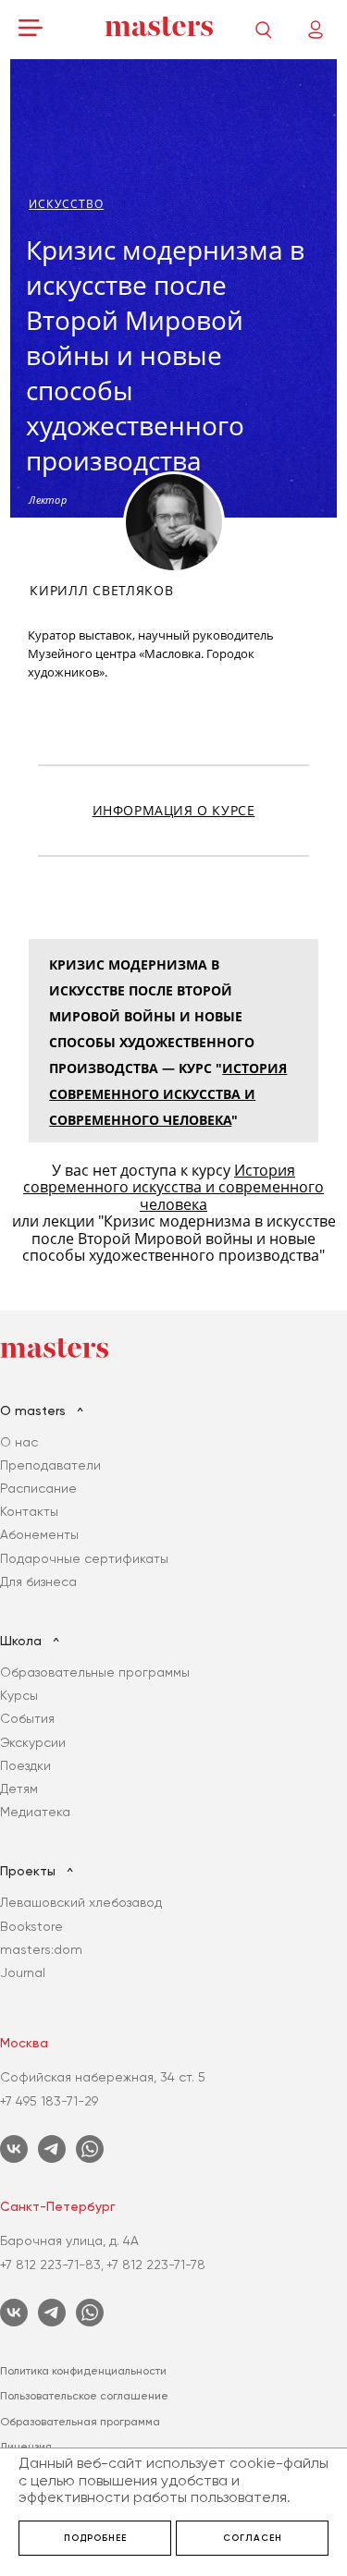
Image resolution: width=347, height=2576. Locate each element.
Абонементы (39, 1534)
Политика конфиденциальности (83, 2371)
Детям (19, 1789)
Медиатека (35, 1812)
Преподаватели (50, 1465)
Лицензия (26, 2447)
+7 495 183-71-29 (49, 2101)
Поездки (25, 1765)
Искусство (66, 204)
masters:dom (41, 1949)
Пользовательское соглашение (84, 2396)
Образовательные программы (95, 1672)
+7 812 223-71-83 (50, 2265)
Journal (23, 1972)
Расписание (38, 1488)
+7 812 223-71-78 (156, 2265)
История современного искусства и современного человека (168, 1094)
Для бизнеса (38, 1581)
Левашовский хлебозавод (81, 1902)
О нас (19, 1442)
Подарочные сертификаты (84, 1558)
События (27, 1718)
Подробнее (95, 2538)
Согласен (253, 2538)
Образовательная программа (80, 2422)
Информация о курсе (174, 811)
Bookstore (31, 1926)
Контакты (29, 1511)
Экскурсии (33, 1742)
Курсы (19, 1695)
